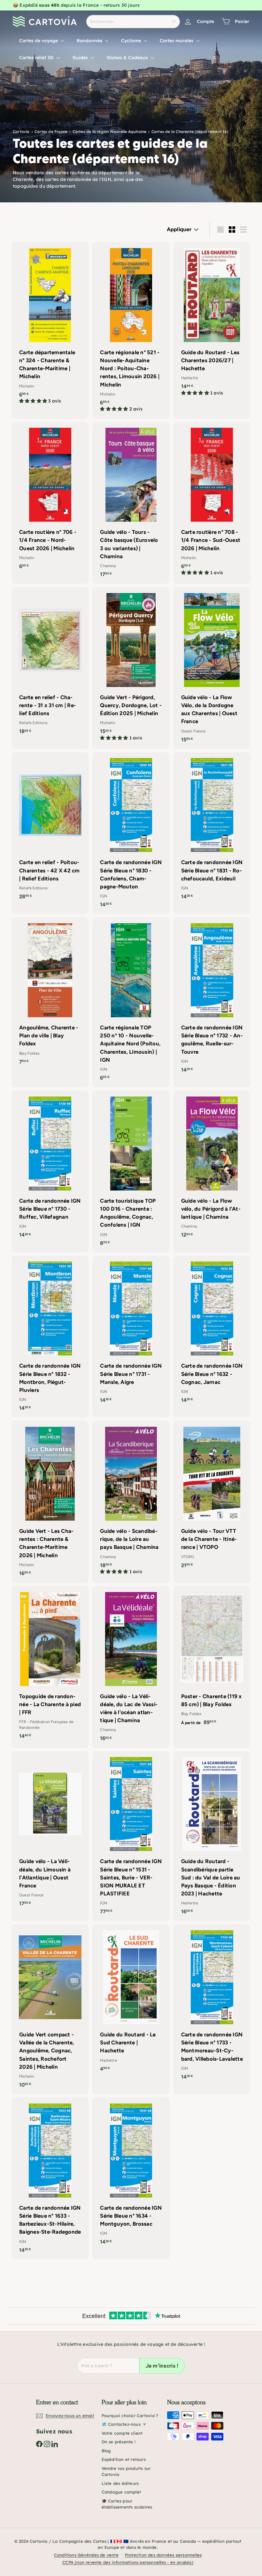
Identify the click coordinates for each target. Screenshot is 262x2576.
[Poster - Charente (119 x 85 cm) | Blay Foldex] (212, 1659)
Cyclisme (132, 41)
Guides (81, 58)
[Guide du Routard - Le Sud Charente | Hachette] (131, 2001)
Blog (106, 2451)
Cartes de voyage (39, 41)
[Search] (174, 22)
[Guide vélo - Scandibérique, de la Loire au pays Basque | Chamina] (131, 1501)
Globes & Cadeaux (128, 58)
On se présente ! (119, 2442)
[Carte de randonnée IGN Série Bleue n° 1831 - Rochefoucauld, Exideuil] (212, 829)
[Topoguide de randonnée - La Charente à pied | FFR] (50, 1666)
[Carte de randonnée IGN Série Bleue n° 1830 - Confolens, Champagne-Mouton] (131, 833)
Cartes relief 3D (37, 58)
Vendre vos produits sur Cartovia (126, 2471)
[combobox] (133, 22)
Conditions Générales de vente (86, 2555)
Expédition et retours (124, 2459)
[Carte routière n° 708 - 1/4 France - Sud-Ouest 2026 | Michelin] (212, 502)
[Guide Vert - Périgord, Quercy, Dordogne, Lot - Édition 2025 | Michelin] (131, 667)
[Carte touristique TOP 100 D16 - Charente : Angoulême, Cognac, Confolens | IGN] (131, 1171)
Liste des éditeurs (120, 2483)
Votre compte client (122, 2433)
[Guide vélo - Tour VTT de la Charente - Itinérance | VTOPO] (212, 1498)
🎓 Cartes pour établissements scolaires (127, 2504)
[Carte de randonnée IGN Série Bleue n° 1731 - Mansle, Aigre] (131, 1333)
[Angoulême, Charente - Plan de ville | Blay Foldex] (50, 994)
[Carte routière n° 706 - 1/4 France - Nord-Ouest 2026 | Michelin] (50, 499)
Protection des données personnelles (163, 2555)
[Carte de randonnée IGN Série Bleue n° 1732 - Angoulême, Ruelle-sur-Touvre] (212, 998)
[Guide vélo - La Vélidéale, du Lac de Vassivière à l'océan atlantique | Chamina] (131, 1667)
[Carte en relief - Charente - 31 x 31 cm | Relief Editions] (50, 664)
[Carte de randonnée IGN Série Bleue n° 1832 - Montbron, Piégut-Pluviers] (50, 1337)
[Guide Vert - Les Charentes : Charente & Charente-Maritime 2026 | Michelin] (50, 1502)
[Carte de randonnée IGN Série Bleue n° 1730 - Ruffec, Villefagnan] (50, 1167)
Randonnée (90, 41)
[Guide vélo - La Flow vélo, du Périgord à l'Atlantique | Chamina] (212, 1167)
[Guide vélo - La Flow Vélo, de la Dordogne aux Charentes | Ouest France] (212, 668)
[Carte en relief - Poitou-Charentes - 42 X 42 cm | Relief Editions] (50, 829)
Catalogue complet (121, 2492)
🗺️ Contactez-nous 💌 (124, 2424)
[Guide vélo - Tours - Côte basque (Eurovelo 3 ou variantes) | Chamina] (131, 503)
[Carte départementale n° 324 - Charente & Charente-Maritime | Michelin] (50, 326)
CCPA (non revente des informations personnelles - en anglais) (128, 2562)
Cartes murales (177, 41)
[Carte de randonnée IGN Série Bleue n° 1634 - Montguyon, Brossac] (131, 2174)
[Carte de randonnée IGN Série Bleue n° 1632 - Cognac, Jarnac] (212, 1333)
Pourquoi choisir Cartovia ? (130, 2416)
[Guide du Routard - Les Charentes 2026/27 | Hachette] (212, 322)
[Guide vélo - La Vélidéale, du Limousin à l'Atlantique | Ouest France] (50, 1832)
